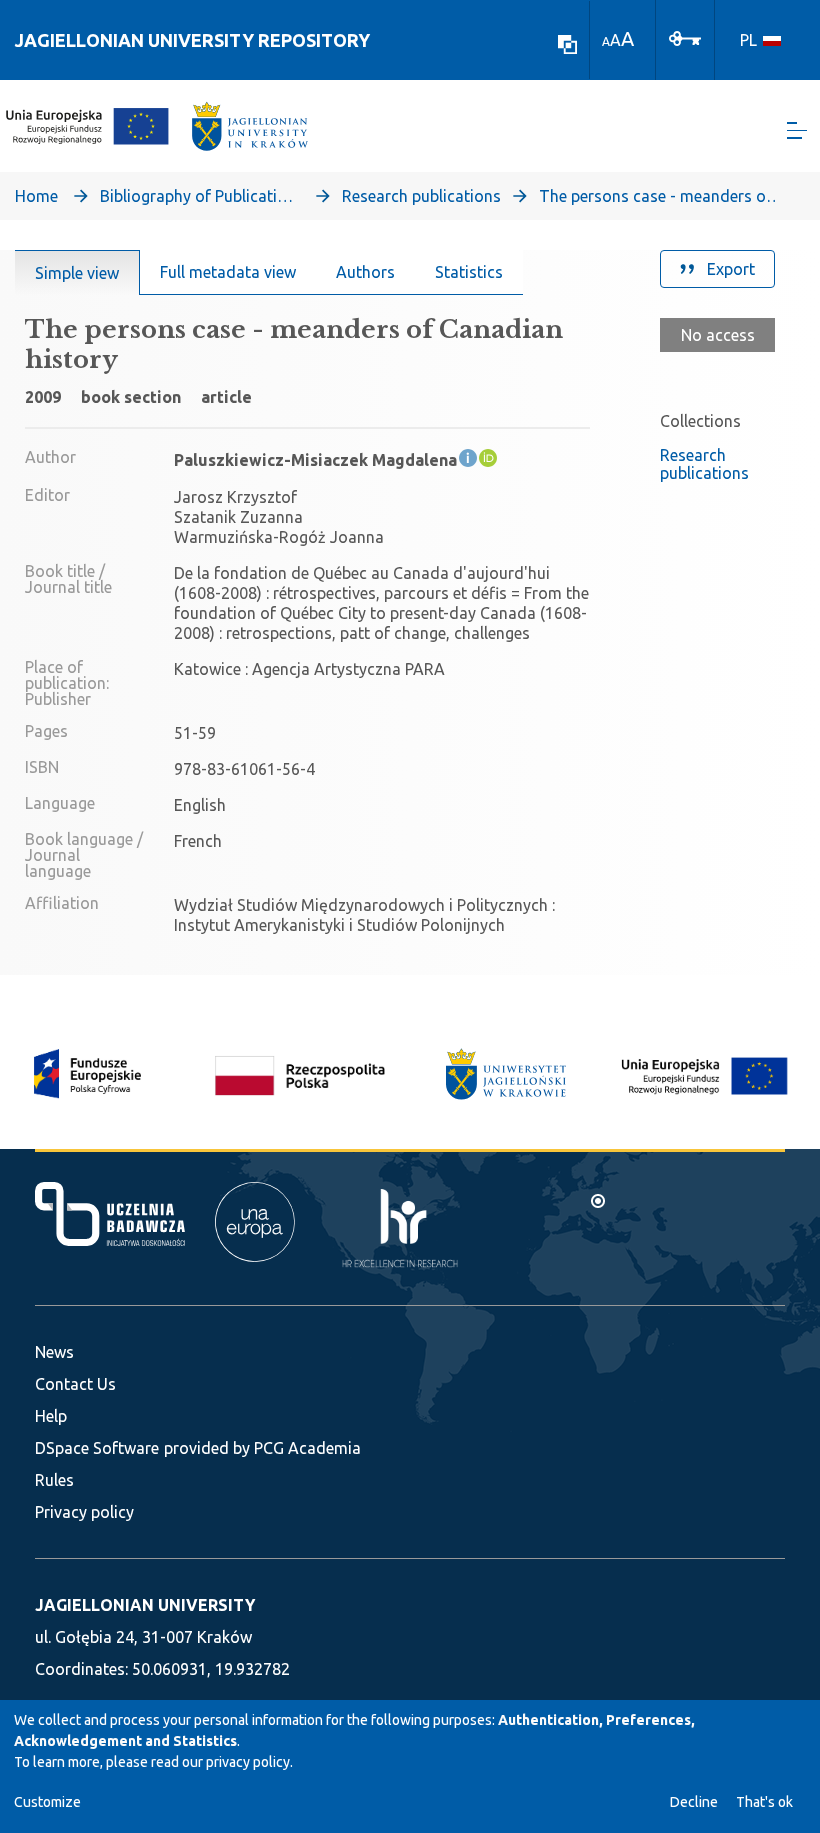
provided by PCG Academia (262, 1448)
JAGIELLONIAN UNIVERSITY (145, 1605)
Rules (54, 1480)
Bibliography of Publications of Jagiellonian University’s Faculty (200, 196)
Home (36, 196)
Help (51, 1416)
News (54, 1352)
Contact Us (75, 1384)
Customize (47, 1802)
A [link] (606, 41)
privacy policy (248, 1762)
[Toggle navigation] (797, 130)
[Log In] (685, 37)
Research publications (421, 196)
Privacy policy (84, 1512)
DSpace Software (97, 1448)
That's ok (764, 1802)
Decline (694, 1802)
